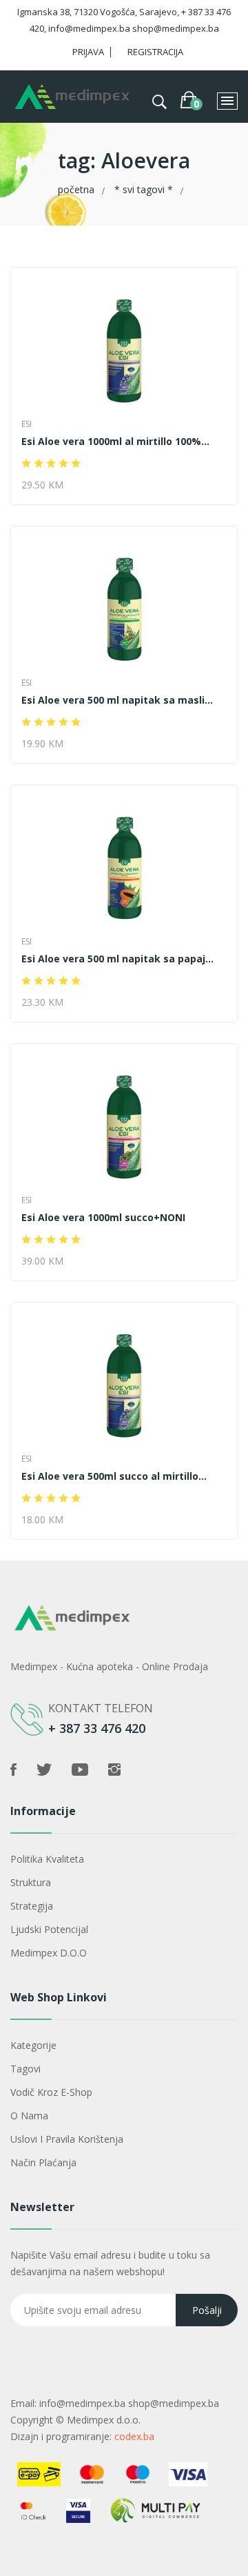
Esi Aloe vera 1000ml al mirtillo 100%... (115, 442)
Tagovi (25, 2069)
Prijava (88, 52)
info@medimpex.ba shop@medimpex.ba (129, 2403)
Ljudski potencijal (49, 1929)
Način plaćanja (43, 2162)
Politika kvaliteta (47, 1859)
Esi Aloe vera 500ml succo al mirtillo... (114, 1476)
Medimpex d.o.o (49, 1953)
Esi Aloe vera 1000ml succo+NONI (103, 1218)
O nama (29, 2116)
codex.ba (134, 2436)
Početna (76, 189)
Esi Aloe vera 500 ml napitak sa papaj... (117, 959)
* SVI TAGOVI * (144, 189)
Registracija (155, 52)
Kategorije (33, 2045)
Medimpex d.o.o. (104, 2420)
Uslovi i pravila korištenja (67, 2139)
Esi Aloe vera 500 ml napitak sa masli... (117, 700)
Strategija (32, 1906)
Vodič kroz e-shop (51, 2092)
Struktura (31, 1882)
